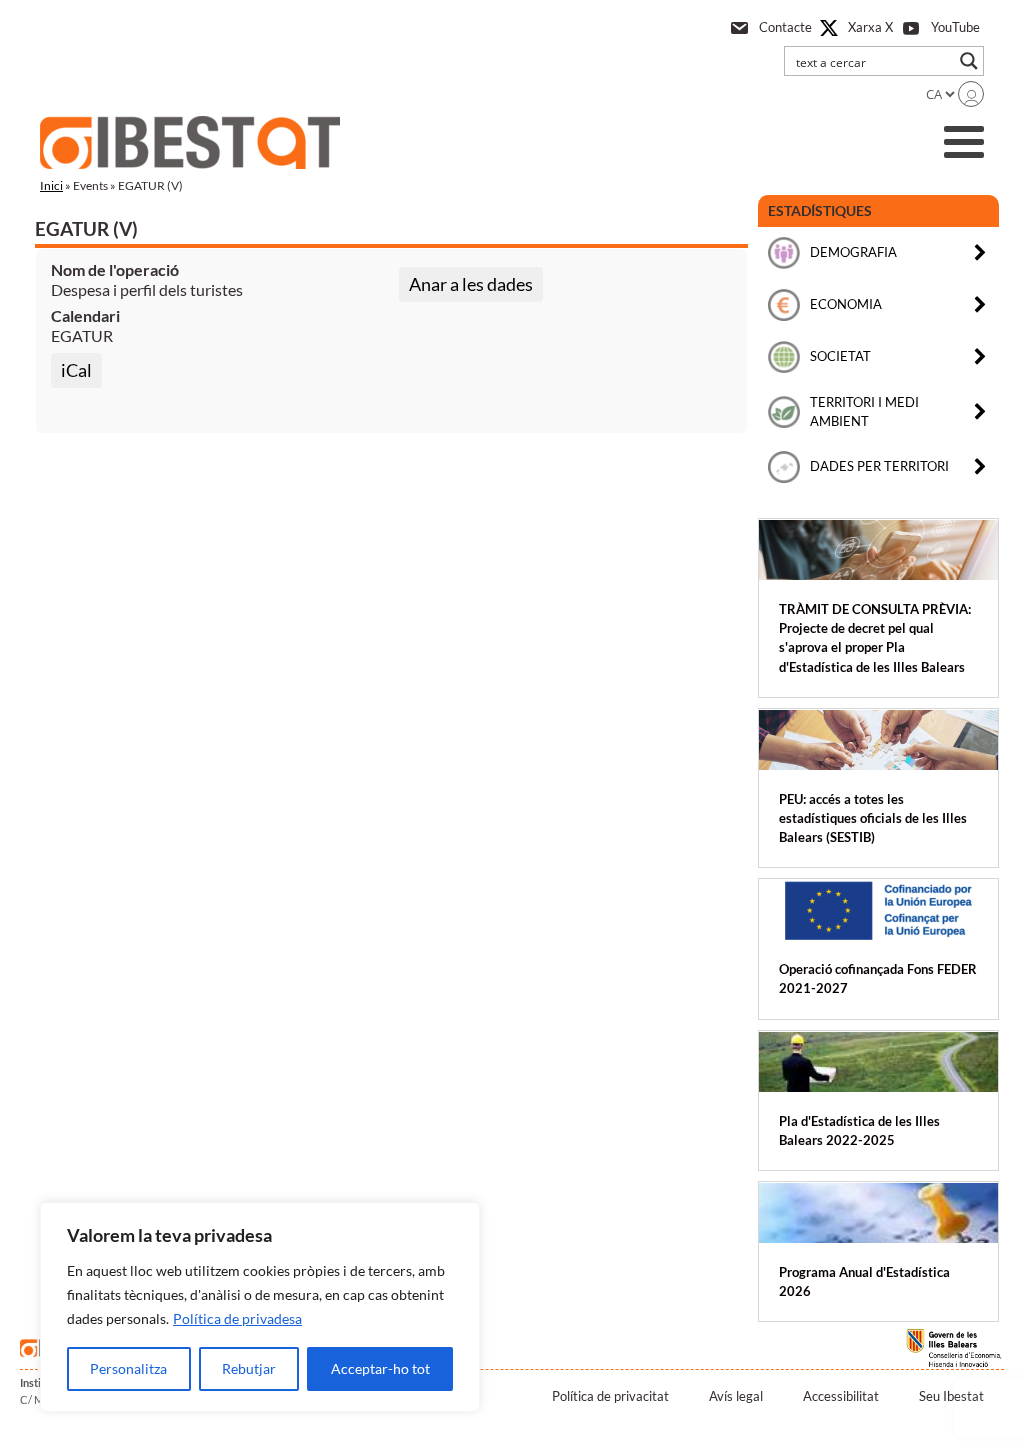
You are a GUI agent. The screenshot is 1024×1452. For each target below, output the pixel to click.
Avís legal (736, 1396)
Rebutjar (249, 1368)
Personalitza (128, 1368)
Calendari (85, 315)
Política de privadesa (237, 1318)
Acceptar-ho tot (380, 1368)
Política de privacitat (610, 1396)
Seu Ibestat (951, 1396)
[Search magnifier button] (969, 61)
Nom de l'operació (115, 269)
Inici (51, 185)
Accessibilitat (841, 1396)
